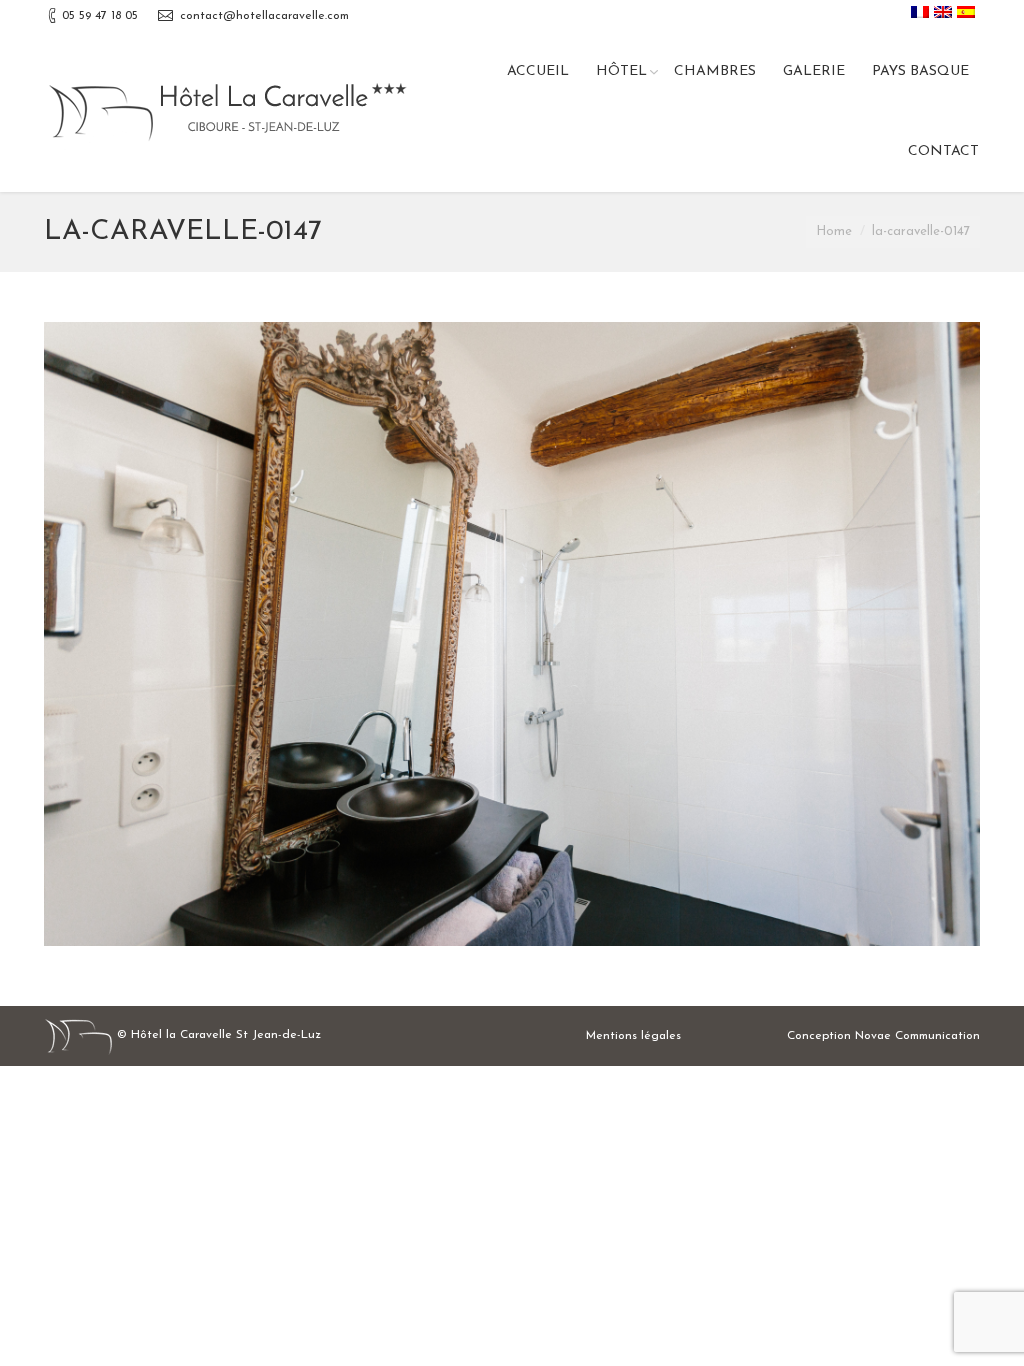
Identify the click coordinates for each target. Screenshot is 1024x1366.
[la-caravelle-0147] (512, 634)
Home (834, 231)
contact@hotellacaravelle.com (264, 16)
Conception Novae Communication (883, 1036)
